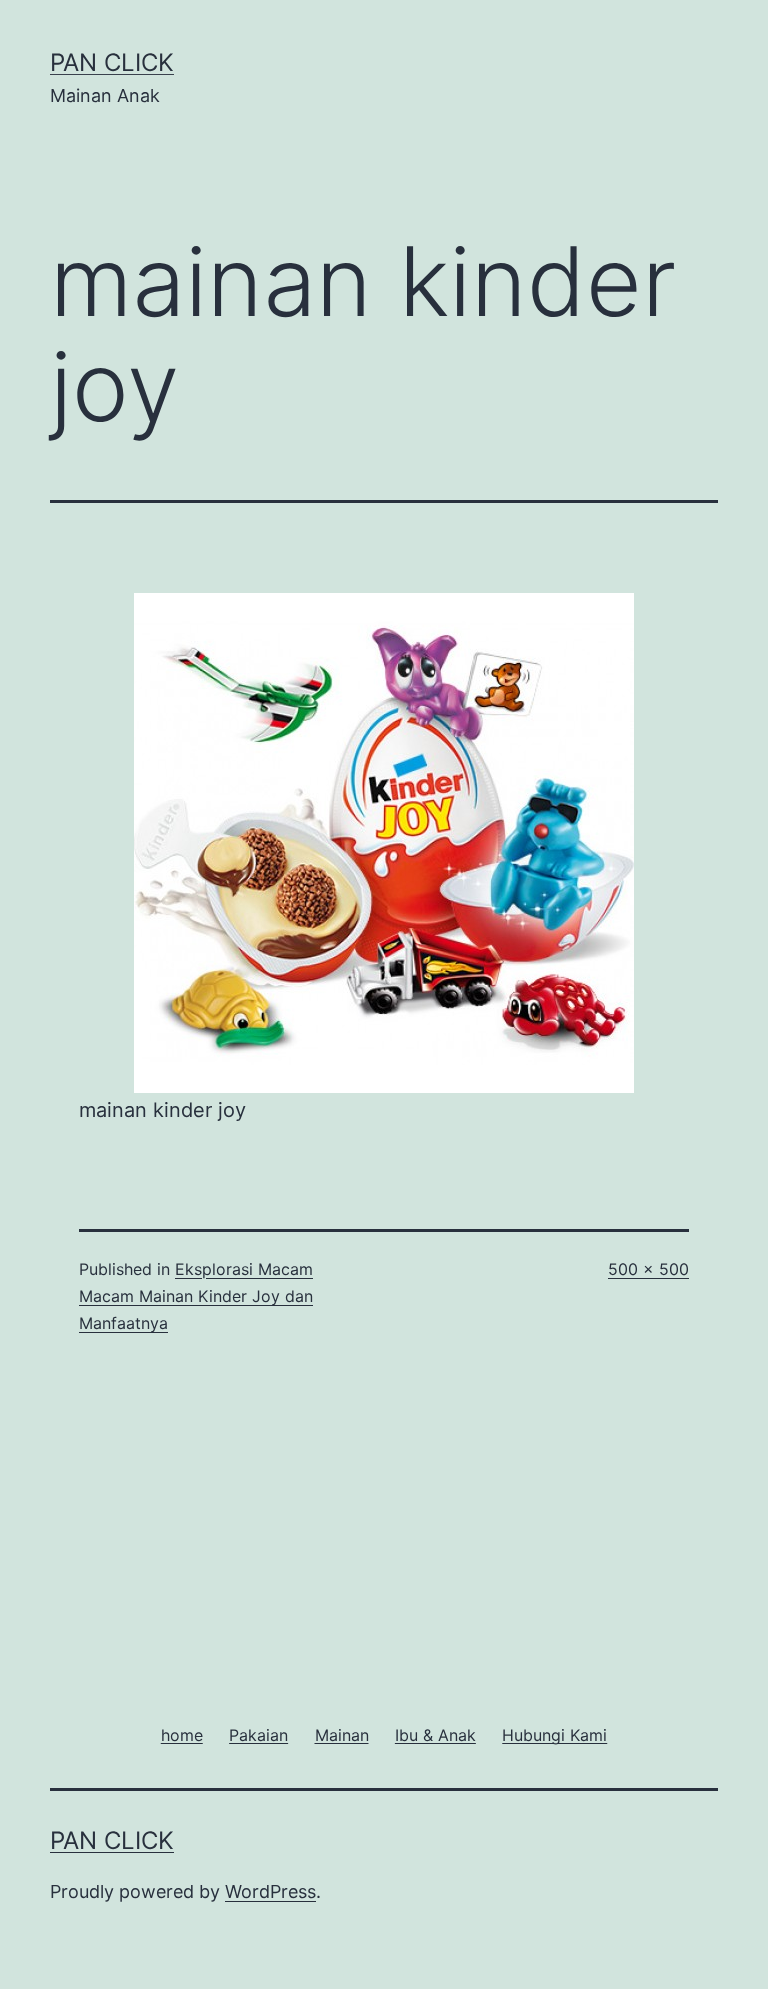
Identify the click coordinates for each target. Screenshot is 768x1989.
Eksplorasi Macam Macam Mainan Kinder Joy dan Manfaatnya (196, 1296)
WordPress (270, 1891)
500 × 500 (648, 1269)
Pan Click (112, 62)
